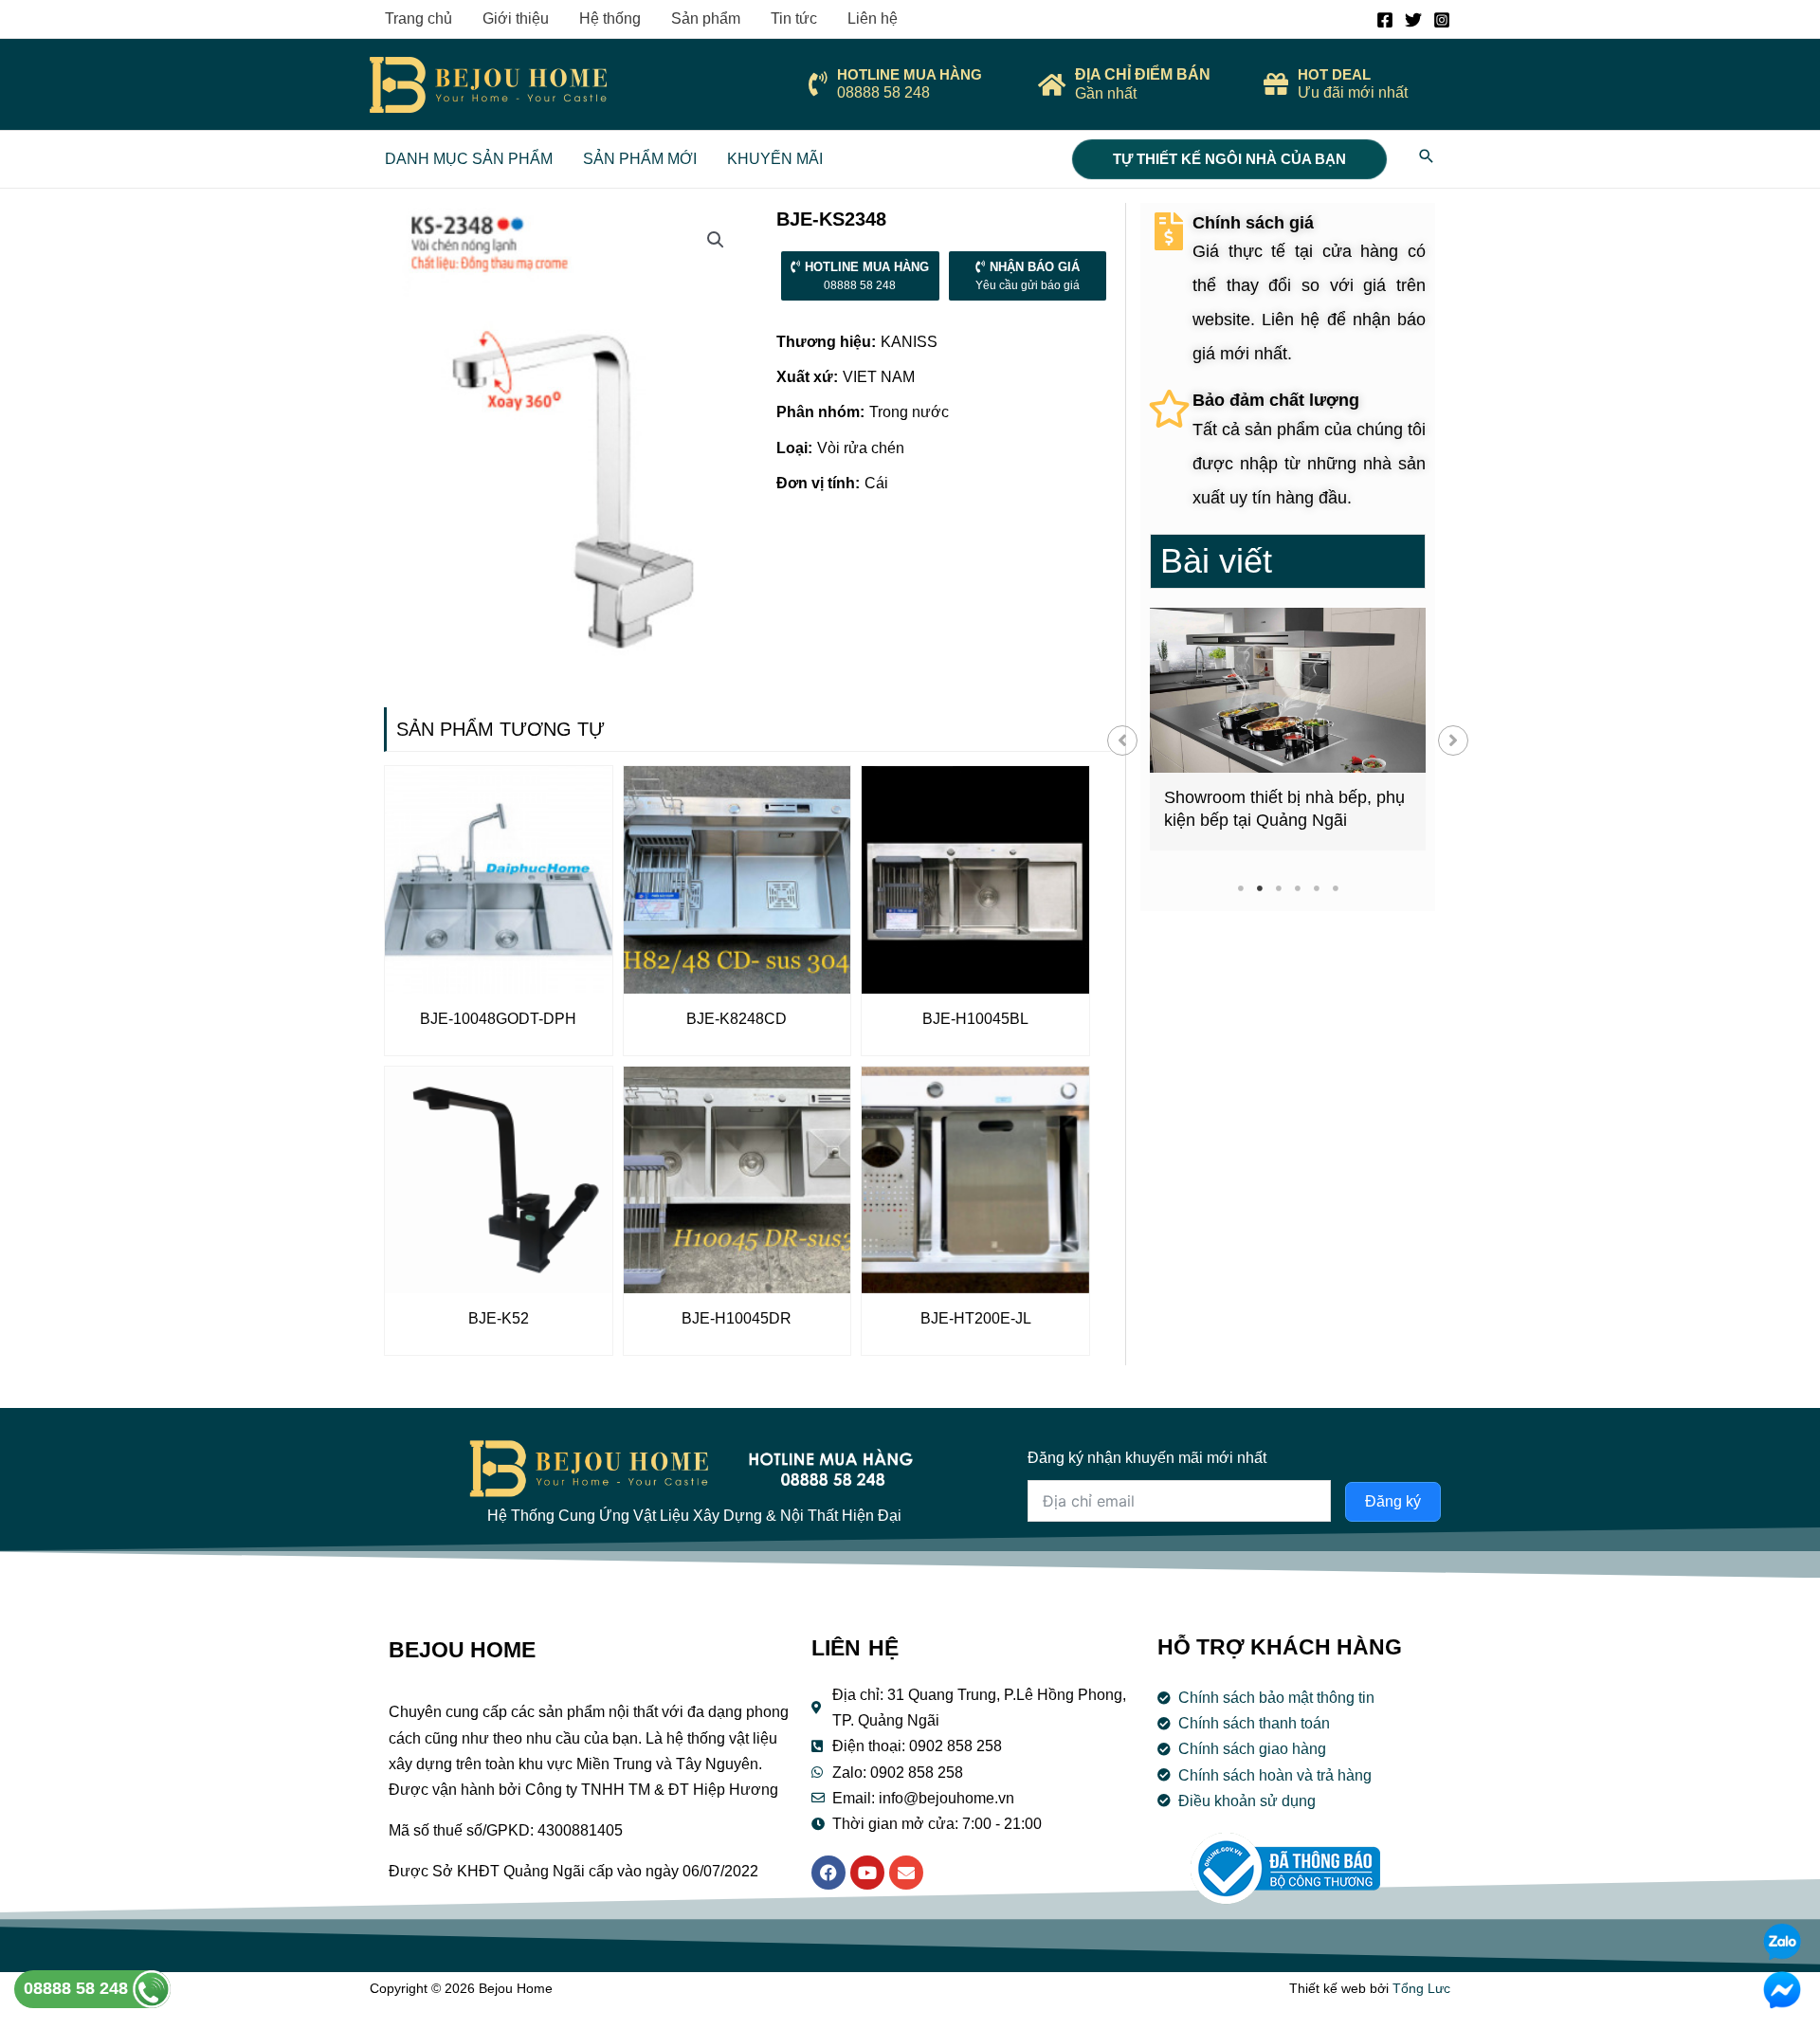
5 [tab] (1316, 888)
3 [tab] (1278, 888)
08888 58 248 (78, 1988)
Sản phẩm (706, 18)
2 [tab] (1259, 888)
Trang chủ (419, 18)
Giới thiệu (516, 18)
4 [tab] (1297, 888)
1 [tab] (1240, 888)
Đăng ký (1393, 1501)
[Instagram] (1442, 20)
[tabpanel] (1288, 729)
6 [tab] (1335, 888)
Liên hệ (873, 18)
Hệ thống (610, 18)
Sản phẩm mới (640, 159)
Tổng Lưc (1421, 1988)
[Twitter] (1413, 20)
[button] (1122, 740)
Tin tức (794, 18)
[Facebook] (1385, 20)
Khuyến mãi (775, 159)
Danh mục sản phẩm (469, 159)
